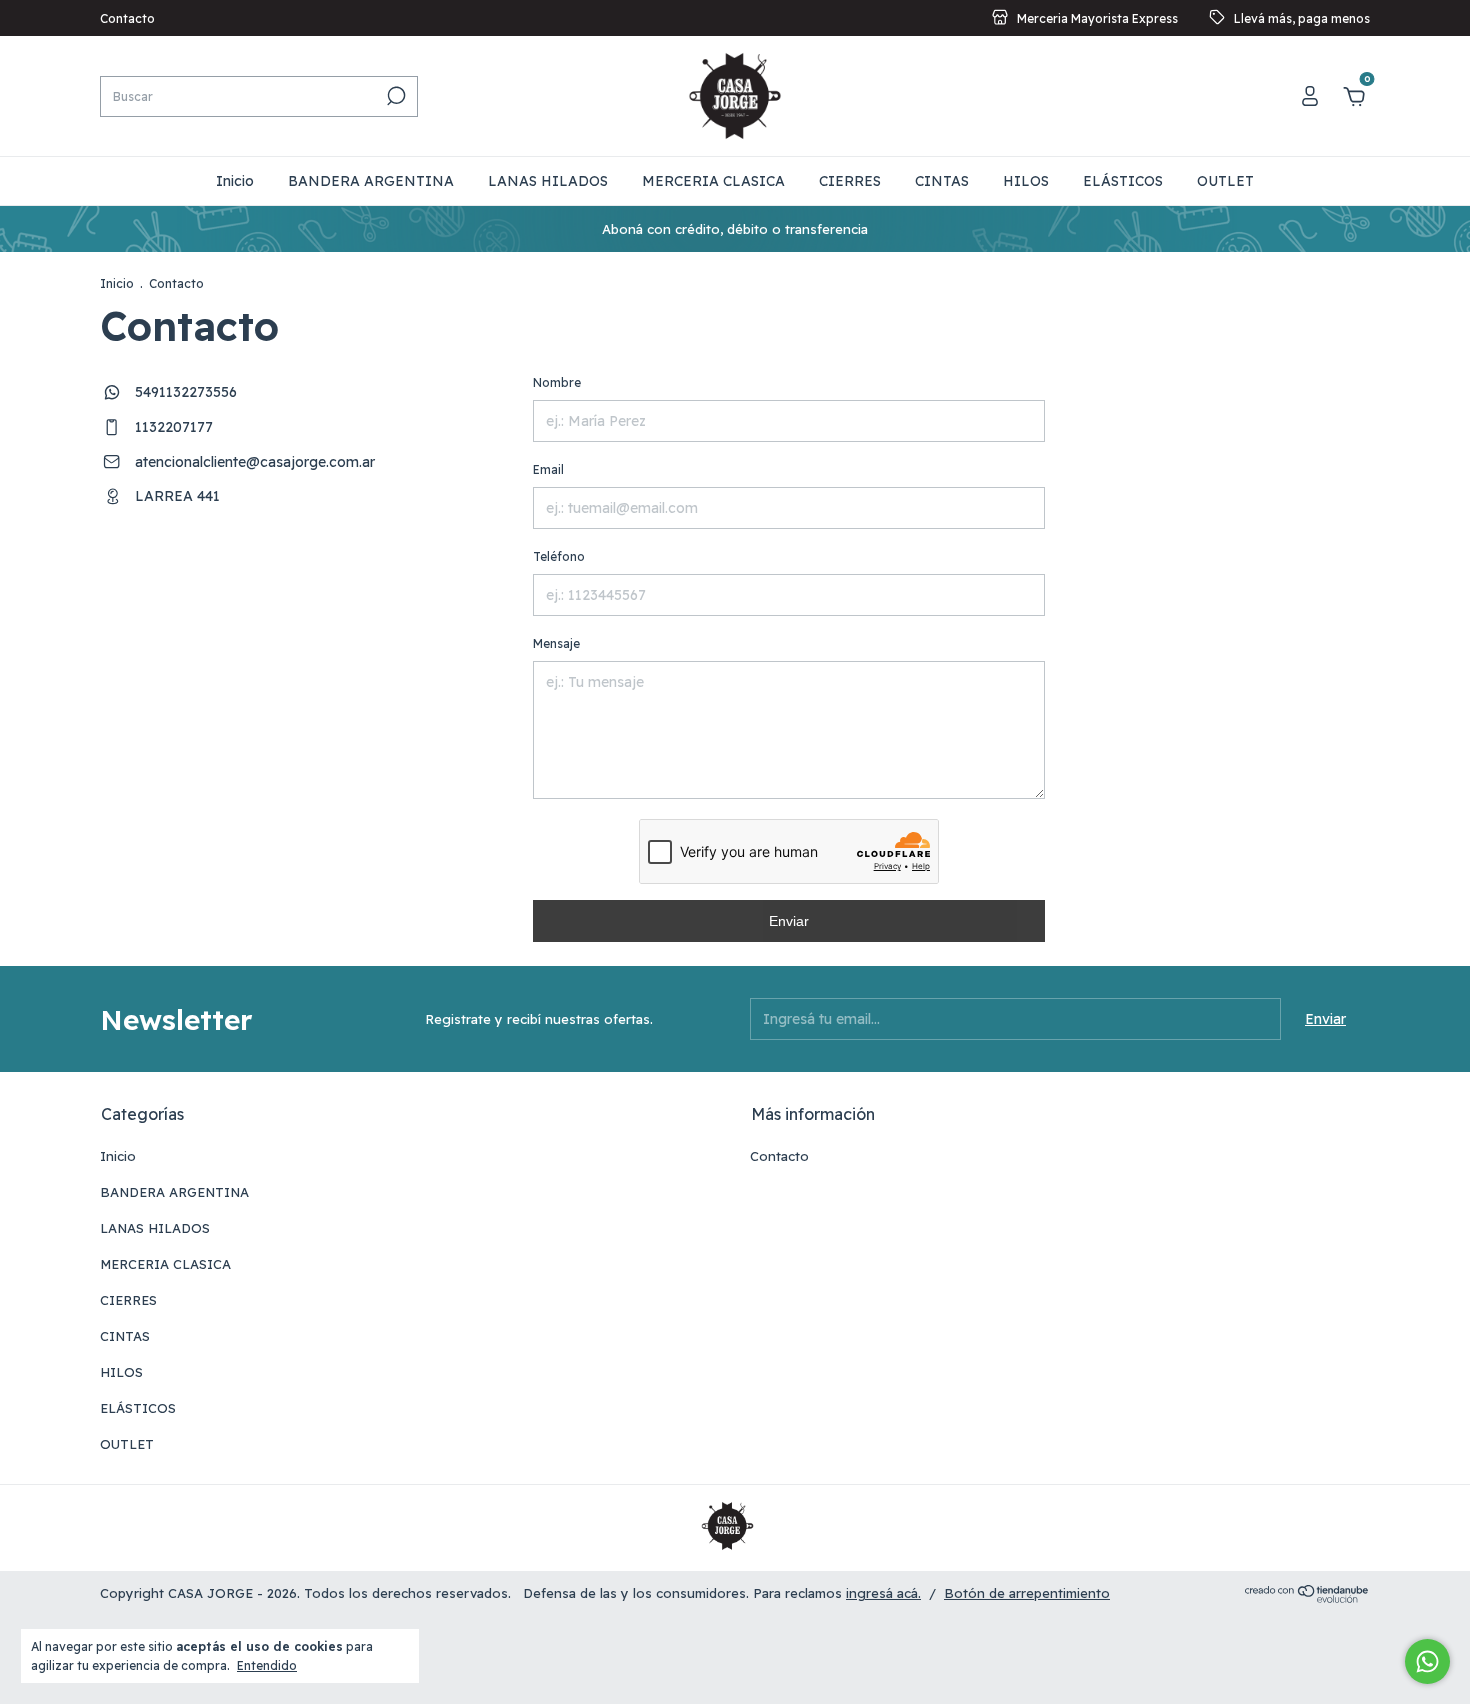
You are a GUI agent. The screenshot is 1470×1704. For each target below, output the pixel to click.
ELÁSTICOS (1123, 181)
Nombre (557, 382)
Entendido (267, 1665)
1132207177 (172, 427)
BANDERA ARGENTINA (371, 181)
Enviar (789, 921)
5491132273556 (184, 392)
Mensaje (556, 643)
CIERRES (850, 181)
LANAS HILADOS (548, 181)
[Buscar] (394, 96)
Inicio (235, 181)
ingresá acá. (883, 1593)
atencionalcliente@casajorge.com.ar (255, 462)
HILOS (1026, 181)
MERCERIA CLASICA (713, 181)
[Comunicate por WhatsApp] (1427, 1661)
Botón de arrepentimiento (1027, 1593)
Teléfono (559, 556)
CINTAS (942, 181)
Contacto (127, 18)
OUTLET (1225, 181)
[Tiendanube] (1307, 1598)
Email (548, 469)
